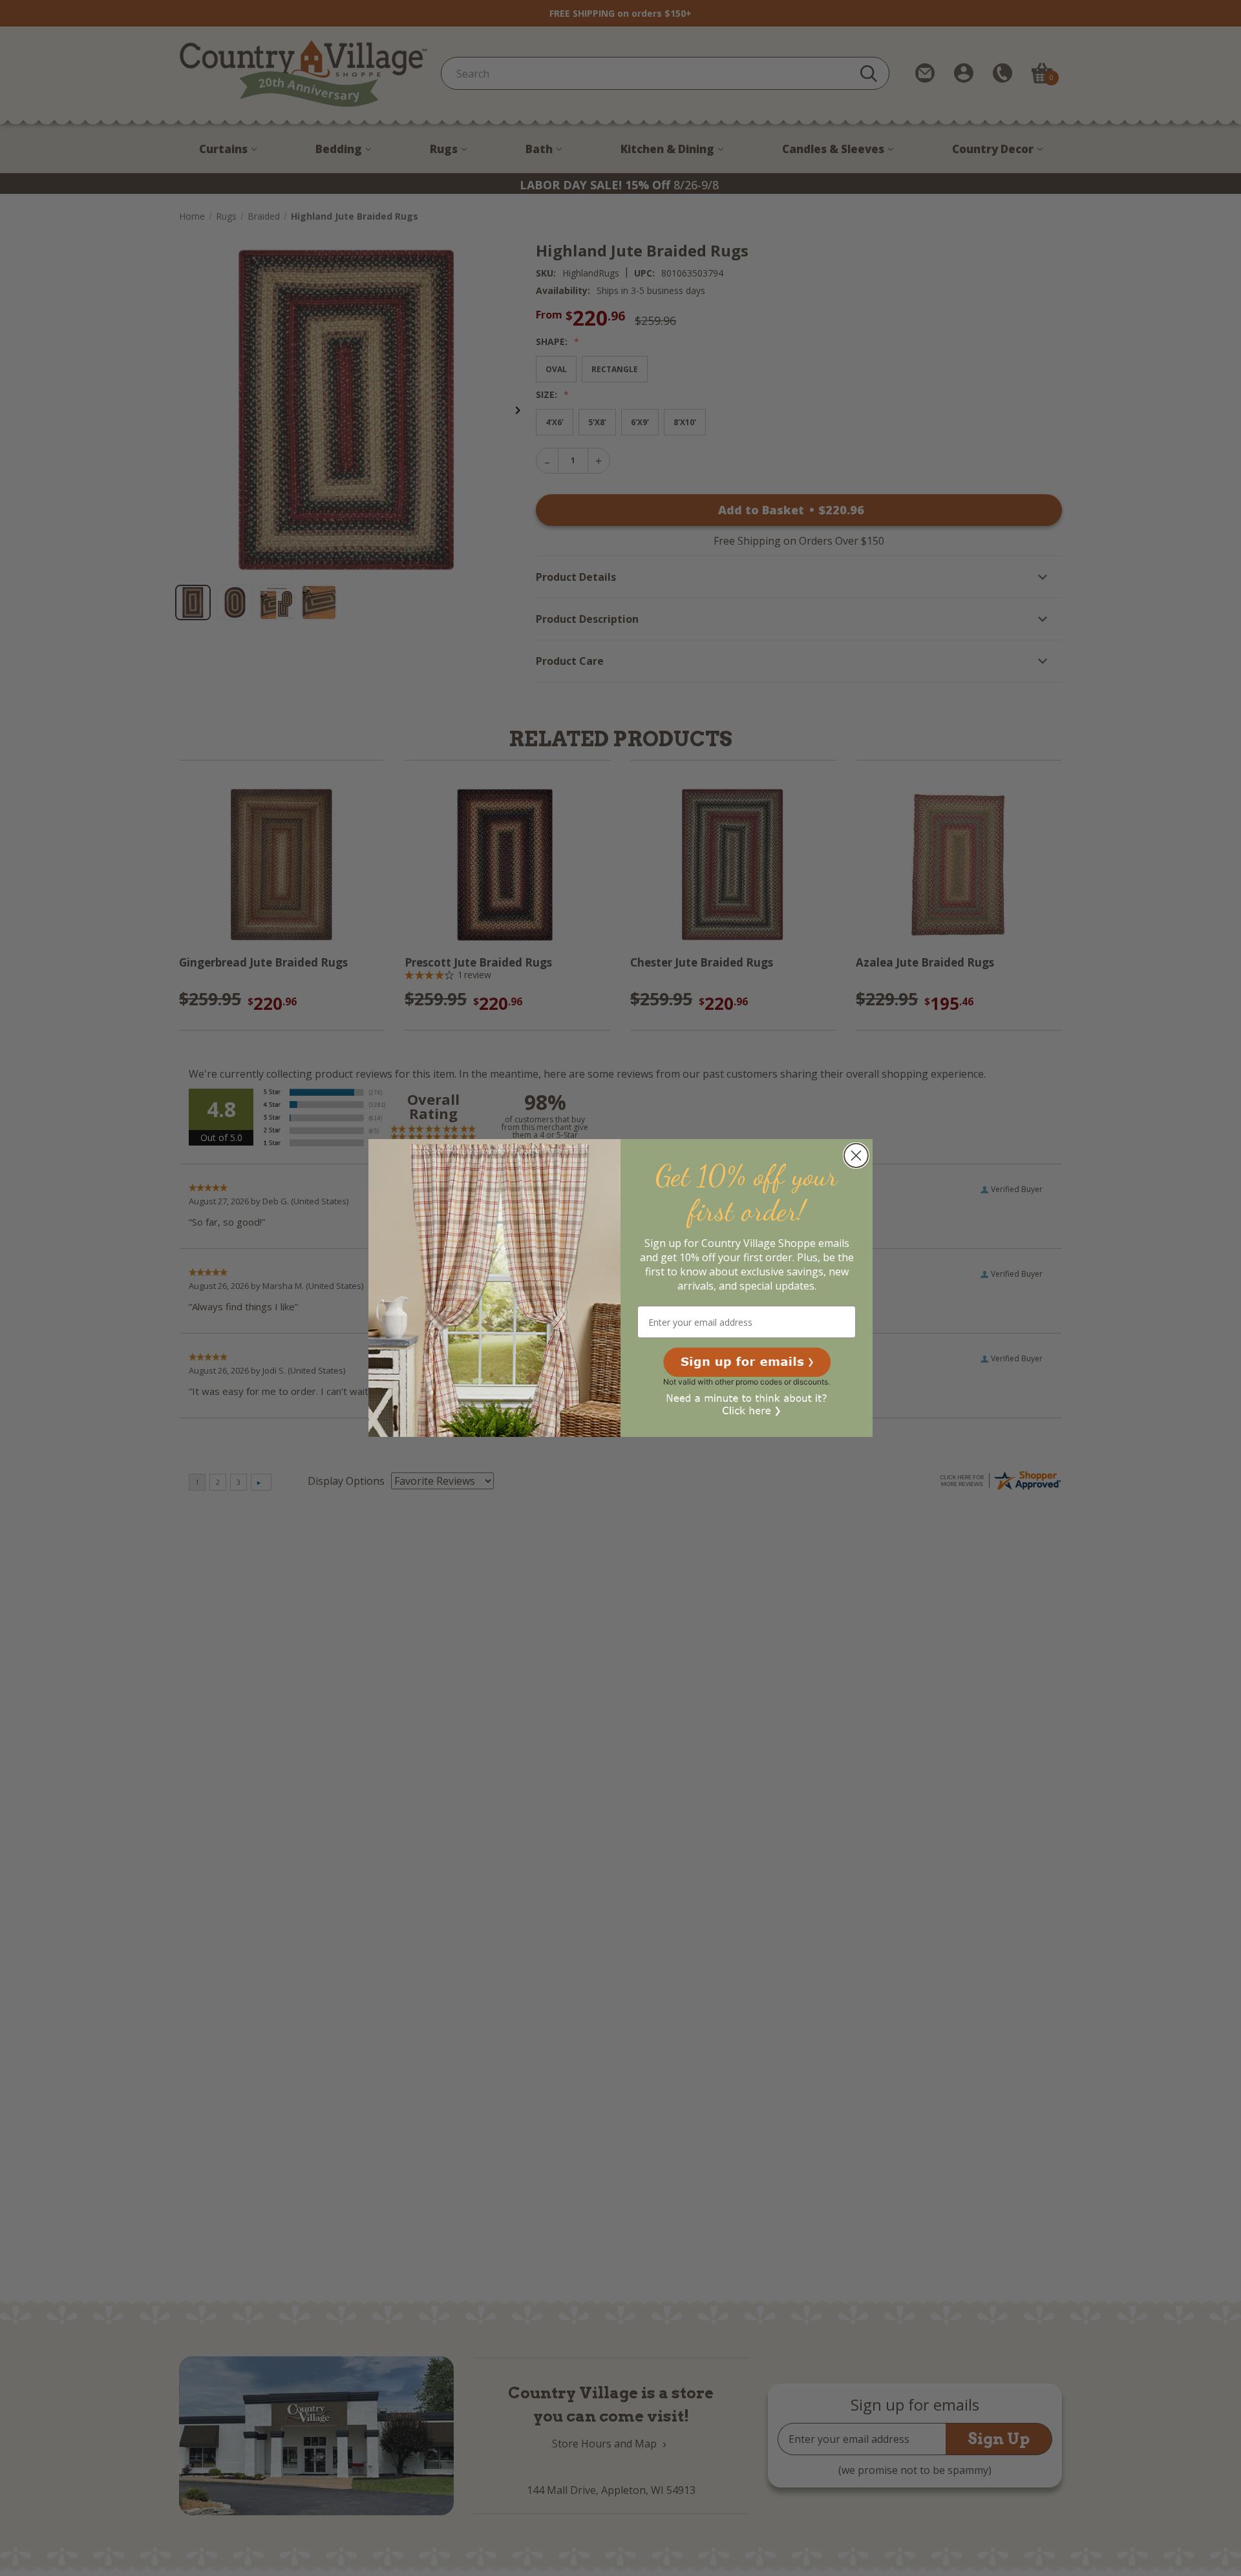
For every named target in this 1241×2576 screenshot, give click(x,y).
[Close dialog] (856, 1156)
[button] (747, 1362)
